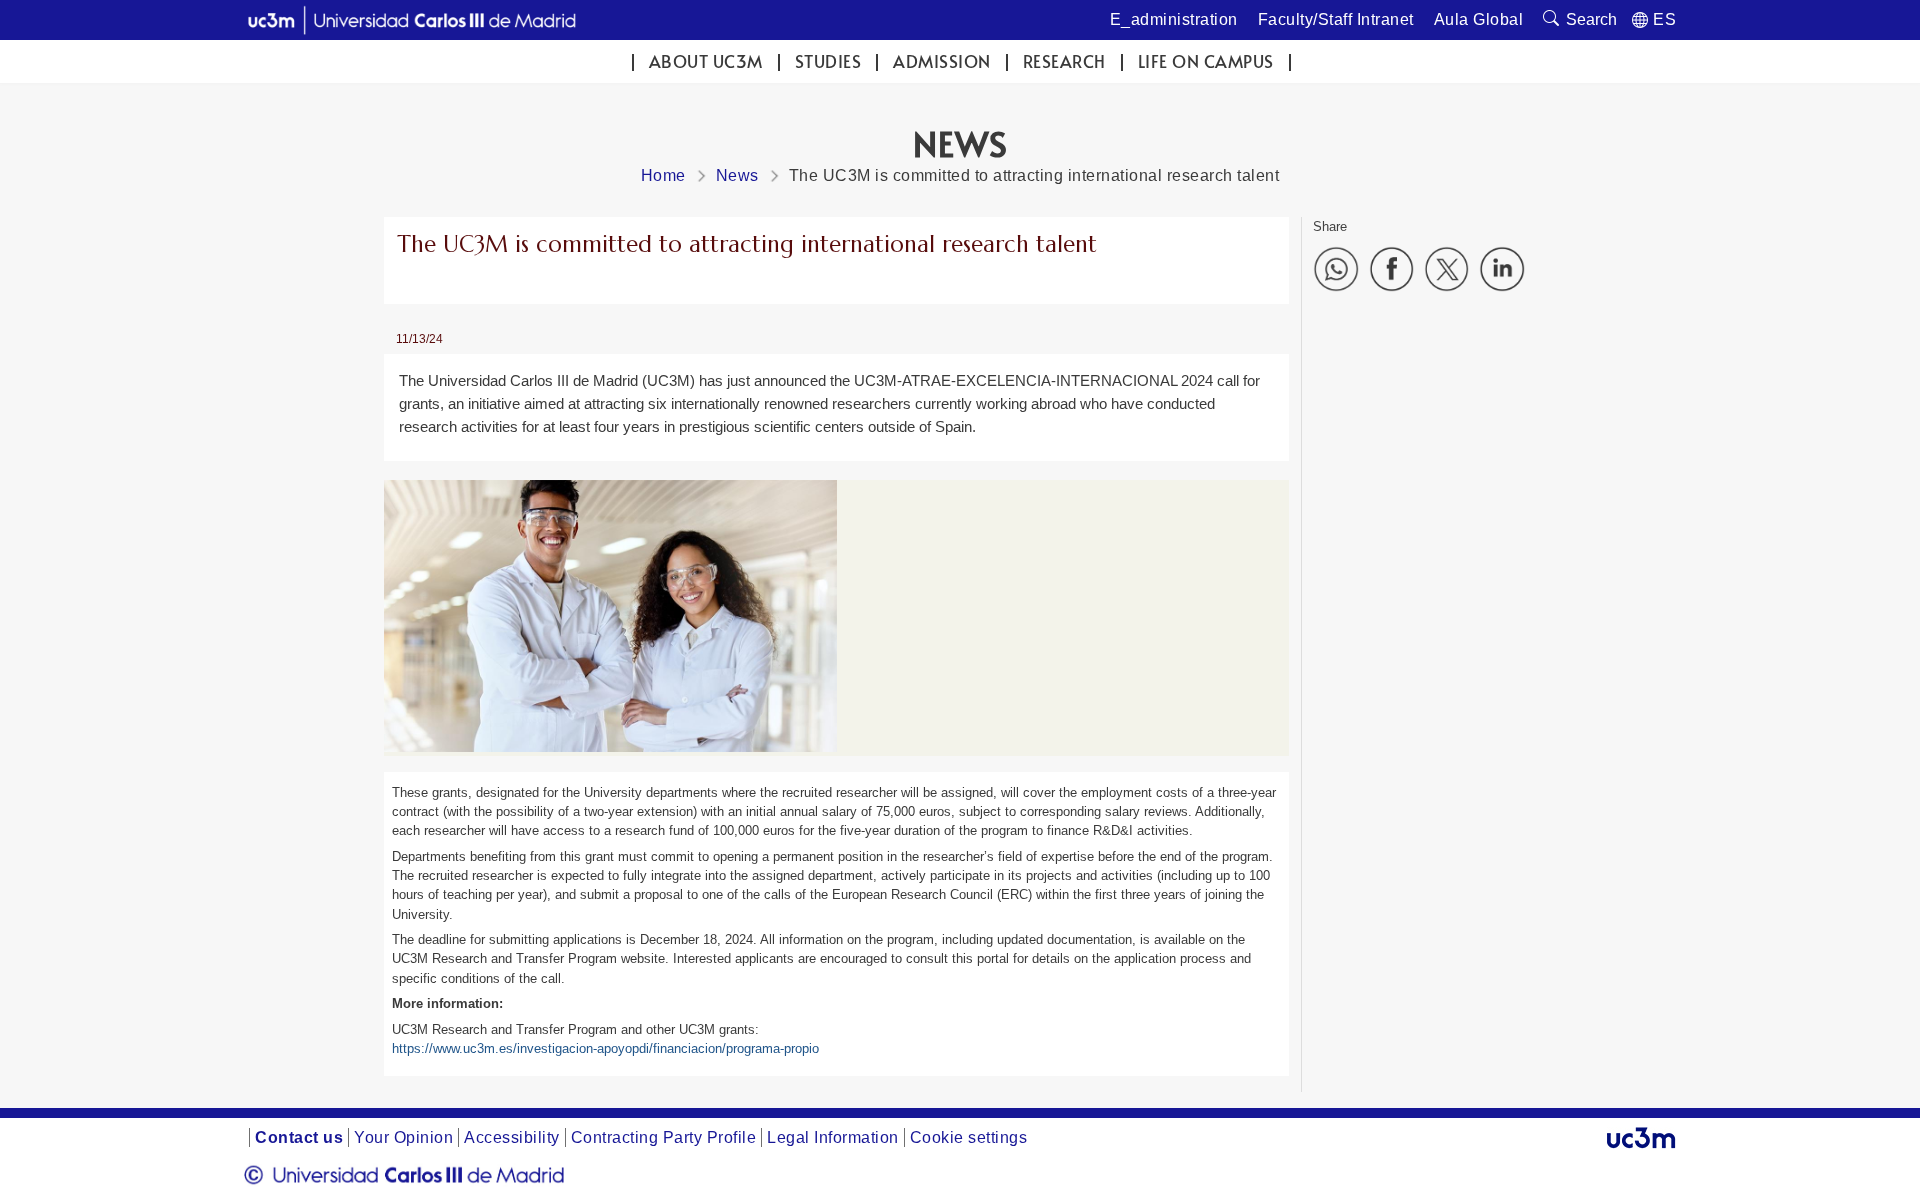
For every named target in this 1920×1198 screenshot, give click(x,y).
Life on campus (1206, 61)
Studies (828, 61)
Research (1064, 61)
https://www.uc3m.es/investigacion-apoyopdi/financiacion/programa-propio (605, 1048)
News (737, 175)
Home (663, 175)
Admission (942, 61)
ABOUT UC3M (706, 61)
